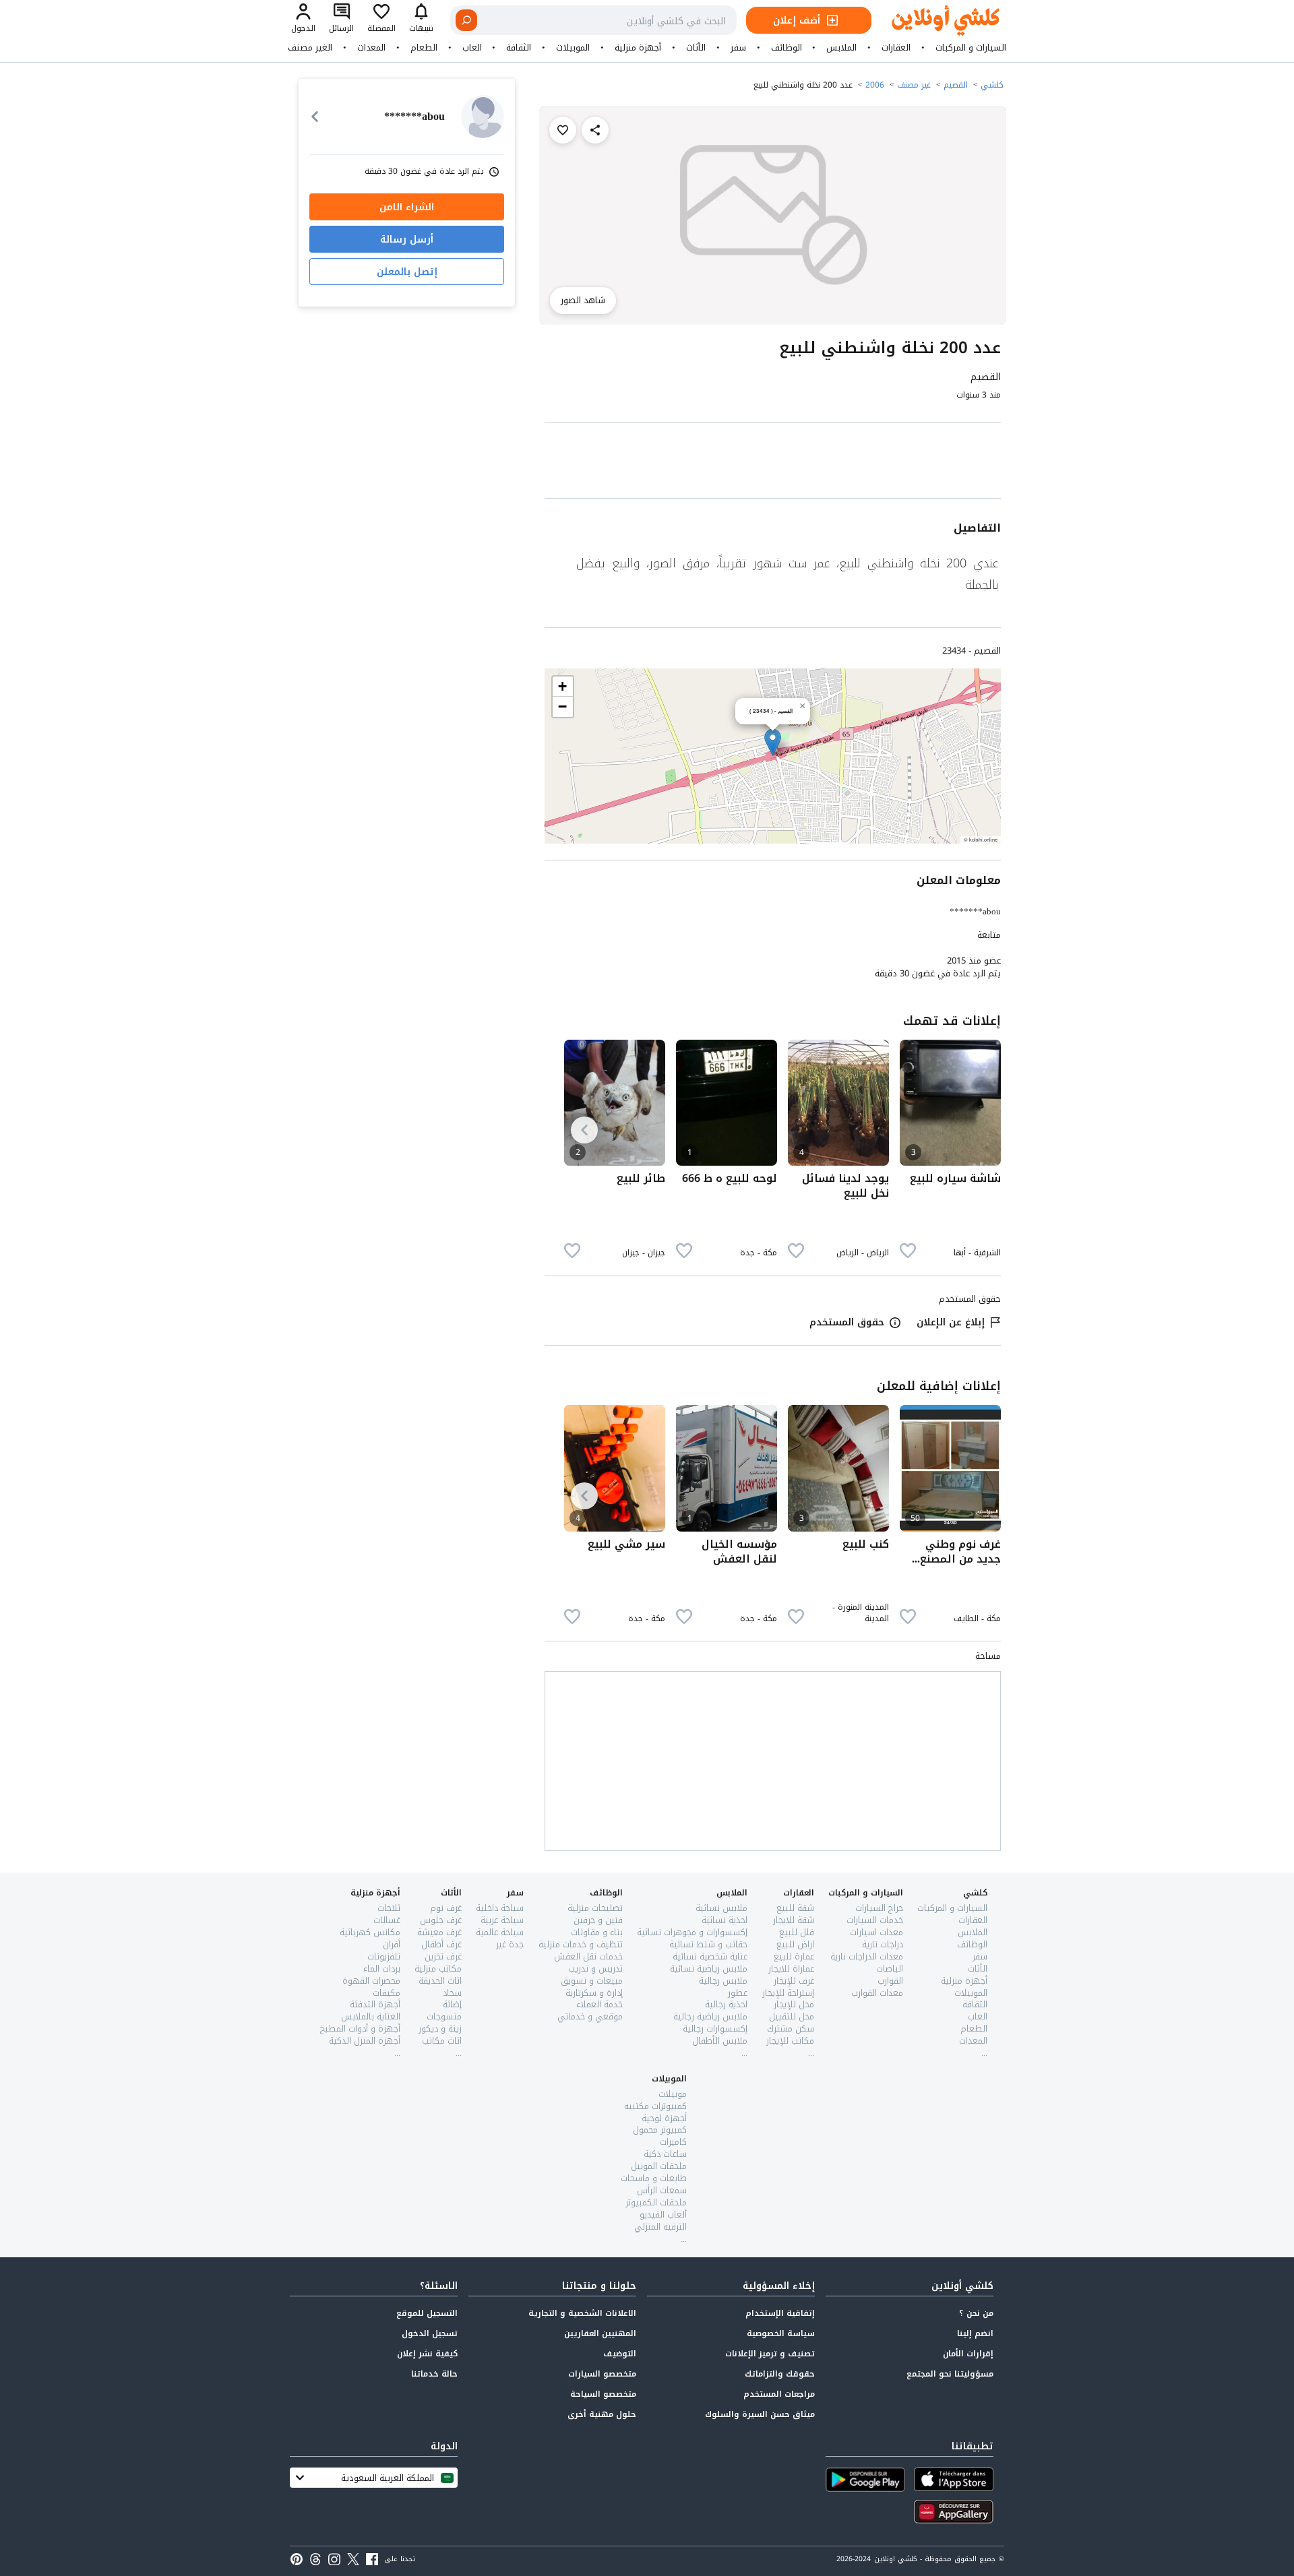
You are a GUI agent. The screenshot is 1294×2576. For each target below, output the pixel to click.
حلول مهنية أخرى (602, 2414)
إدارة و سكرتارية (594, 1993)
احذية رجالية (726, 2004)
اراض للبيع (795, 1944)
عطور (738, 1993)
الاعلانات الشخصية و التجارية (582, 2313)
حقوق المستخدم (847, 1322)
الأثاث (696, 48)
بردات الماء (382, 1969)
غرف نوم (446, 1908)
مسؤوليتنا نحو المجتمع (950, 2374)
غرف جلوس (441, 1920)
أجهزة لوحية (664, 2118)
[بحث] (466, 20)
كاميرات (673, 2142)
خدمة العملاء (599, 2004)
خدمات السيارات (875, 1920)
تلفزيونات (384, 1956)
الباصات (890, 1969)
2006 (875, 85)
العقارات (896, 48)
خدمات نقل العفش (588, 1956)
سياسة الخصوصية (781, 2333)
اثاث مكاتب (442, 2041)
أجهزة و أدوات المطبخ (360, 2029)
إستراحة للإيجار (788, 1993)
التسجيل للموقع (427, 2313)
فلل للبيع (797, 1932)
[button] (773, 742)
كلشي (992, 85)
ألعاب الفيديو (663, 2214)
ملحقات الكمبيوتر (656, 2202)
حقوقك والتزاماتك (780, 2374)
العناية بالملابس (371, 2016)
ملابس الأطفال (720, 2041)
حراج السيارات (879, 1908)
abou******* (975, 911)
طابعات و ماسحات (654, 2178)
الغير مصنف (310, 48)
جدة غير (510, 1944)
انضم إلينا (975, 2333)
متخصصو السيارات (602, 2374)
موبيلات (673, 2094)
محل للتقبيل (792, 2016)
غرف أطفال (441, 1944)
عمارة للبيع (794, 1956)
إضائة (452, 2004)
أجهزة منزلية (638, 48)
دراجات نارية (883, 1944)
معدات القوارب (877, 1993)
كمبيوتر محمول (660, 2130)
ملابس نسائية (721, 1908)
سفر (738, 48)
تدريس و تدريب (595, 1969)
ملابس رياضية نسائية (709, 1969)
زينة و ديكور (440, 2029)
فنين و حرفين (598, 1920)
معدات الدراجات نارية (867, 1956)
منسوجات (444, 2016)
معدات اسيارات (876, 1932)
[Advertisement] (773, 463)
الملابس (841, 48)
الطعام (424, 48)
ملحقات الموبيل (659, 2166)
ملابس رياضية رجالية (710, 2016)
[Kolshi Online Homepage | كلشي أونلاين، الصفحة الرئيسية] (935, 21)
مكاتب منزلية (438, 1969)
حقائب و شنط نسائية (708, 1944)
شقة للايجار (794, 1920)
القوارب (890, 1981)
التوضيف (620, 2354)
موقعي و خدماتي (590, 2016)
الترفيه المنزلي (660, 2227)
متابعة (989, 935)
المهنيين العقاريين (600, 2333)
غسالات (387, 1920)
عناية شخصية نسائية (710, 1956)
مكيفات (387, 1993)
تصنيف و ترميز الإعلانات (770, 2354)
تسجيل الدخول (430, 2333)
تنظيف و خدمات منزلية (581, 1944)
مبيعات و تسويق (592, 1981)
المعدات (371, 48)
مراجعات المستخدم (779, 2394)
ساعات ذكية (665, 2154)
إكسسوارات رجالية (715, 2029)
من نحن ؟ (976, 2313)
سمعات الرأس (662, 2190)
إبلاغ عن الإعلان (951, 1322)
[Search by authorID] (483, 117)
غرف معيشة (439, 1932)
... (984, 2053)
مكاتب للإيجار (790, 2041)
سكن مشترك (791, 2029)
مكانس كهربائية (370, 1932)
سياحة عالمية (500, 1932)
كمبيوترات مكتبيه (655, 2106)
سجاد (452, 1993)
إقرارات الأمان (968, 2354)
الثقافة (519, 48)
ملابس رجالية (723, 1981)
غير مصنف (914, 85)
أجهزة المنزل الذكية (365, 2041)
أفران (392, 1944)
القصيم (956, 85)
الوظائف (787, 48)
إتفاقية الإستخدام (780, 2313)
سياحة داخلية (500, 1908)
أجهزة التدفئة (375, 2004)
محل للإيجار (794, 2004)
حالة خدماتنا (434, 2374)
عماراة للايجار (791, 1969)
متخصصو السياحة (603, 2394)
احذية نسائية (725, 1920)
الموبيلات (573, 48)
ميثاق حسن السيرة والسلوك (760, 2414)
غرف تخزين (443, 1956)
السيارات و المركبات (971, 48)
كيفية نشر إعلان (427, 2354)
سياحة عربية (502, 1920)
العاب (472, 48)
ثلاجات (389, 1908)
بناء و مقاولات (597, 1932)
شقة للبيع (795, 1908)
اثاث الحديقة (440, 1981)
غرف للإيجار (794, 1981)
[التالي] (584, 1130)
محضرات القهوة (371, 1981)
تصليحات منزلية (595, 1908)
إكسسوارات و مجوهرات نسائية (692, 1932)
